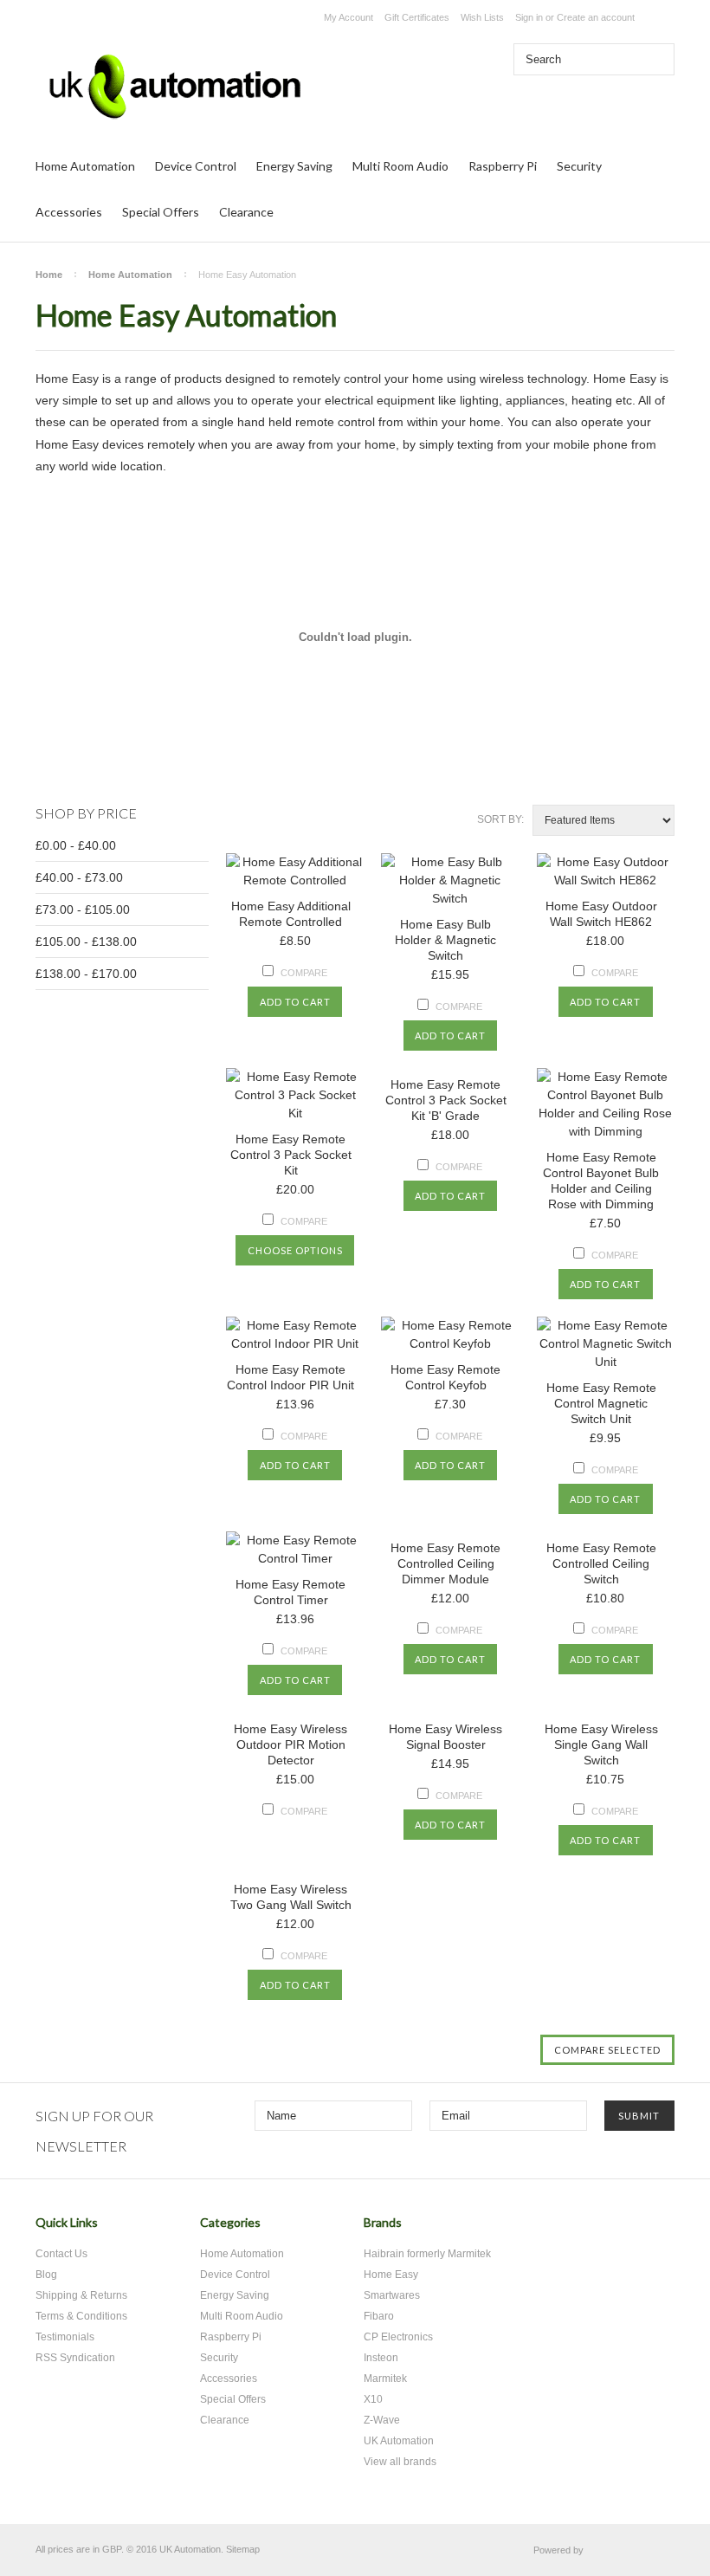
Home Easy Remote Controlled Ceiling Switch (601, 1563)
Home (49, 275)
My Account (349, 17)
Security (579, 166)
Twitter (564, 2229)
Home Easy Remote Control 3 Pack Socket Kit (291, 1155)
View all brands (400, 2462)
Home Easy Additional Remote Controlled (291, 914)
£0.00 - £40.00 (76, 845)
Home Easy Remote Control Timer (290, 1592)
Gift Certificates (417, 17)
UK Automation (399, 2441)
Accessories (69, 212)
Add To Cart (295, 1002)
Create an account (596, 17)
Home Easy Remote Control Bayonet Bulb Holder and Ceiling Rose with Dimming (601, 1181)
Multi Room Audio (400, 166)
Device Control (196, 166)
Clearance (246, 212)
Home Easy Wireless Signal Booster (445, 1737)
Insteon (381, 2358)
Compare (304, 973)
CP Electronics (398, 2337)
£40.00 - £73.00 (79, 877)
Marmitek (385, 2379)
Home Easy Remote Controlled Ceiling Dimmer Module (445, 1563)
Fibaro (379, 2316)
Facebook (594, 2229)
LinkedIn (655, 2229)
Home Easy (391, 2275)
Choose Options (295, 1250)
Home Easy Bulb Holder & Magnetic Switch (445, 940)
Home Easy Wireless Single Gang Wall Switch (601, 1744)
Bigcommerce (633, 2551)
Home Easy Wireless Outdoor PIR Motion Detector (290, 1744)
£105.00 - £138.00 (86, 942)
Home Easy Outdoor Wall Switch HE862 (601, 914)
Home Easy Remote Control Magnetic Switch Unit (601, 1403)
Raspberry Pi (503, 166)
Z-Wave (382, 2420)
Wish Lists (482, 17)
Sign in (529, 17)
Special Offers (161, 212)
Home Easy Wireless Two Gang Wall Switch (291, 1897)
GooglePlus (625, 2229)
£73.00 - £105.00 (83, 909)
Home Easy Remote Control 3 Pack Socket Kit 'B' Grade (446, 1100)
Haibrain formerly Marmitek (427, 2254)
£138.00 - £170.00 (86, 974)
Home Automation (85, 166)
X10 (373, 2399)
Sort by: (500, 819)
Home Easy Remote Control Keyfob (445, 1377)
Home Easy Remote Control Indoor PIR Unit (290, 1377)
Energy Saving (294, 166)
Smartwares (392, 2295)
